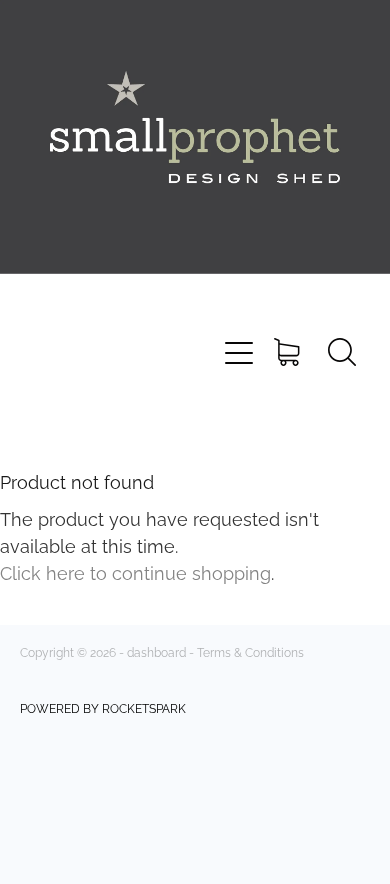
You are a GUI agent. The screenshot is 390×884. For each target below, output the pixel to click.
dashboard (156, 651)
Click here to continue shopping (135, 571)
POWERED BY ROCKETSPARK (103, 707)
